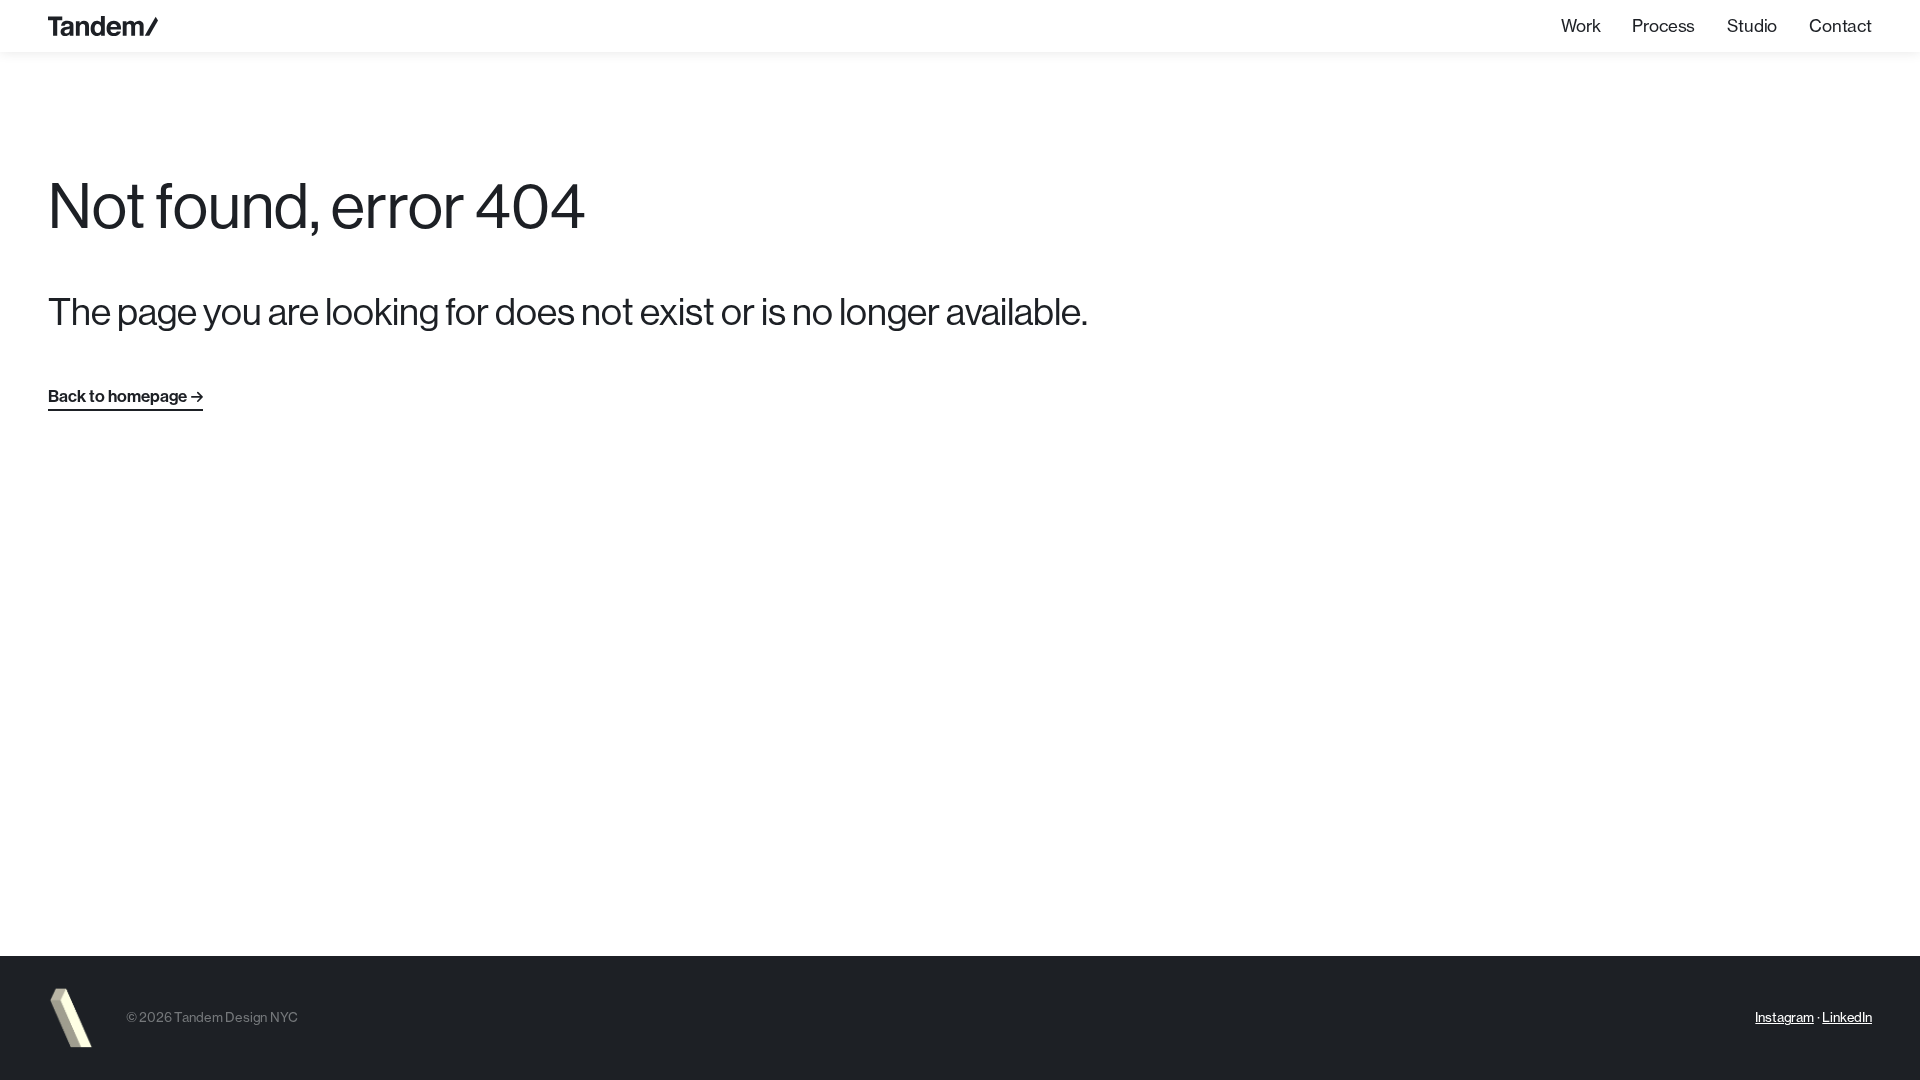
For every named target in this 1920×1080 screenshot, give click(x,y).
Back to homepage (117, 396)
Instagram (1784, 1017)
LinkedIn (1847, 1017)
